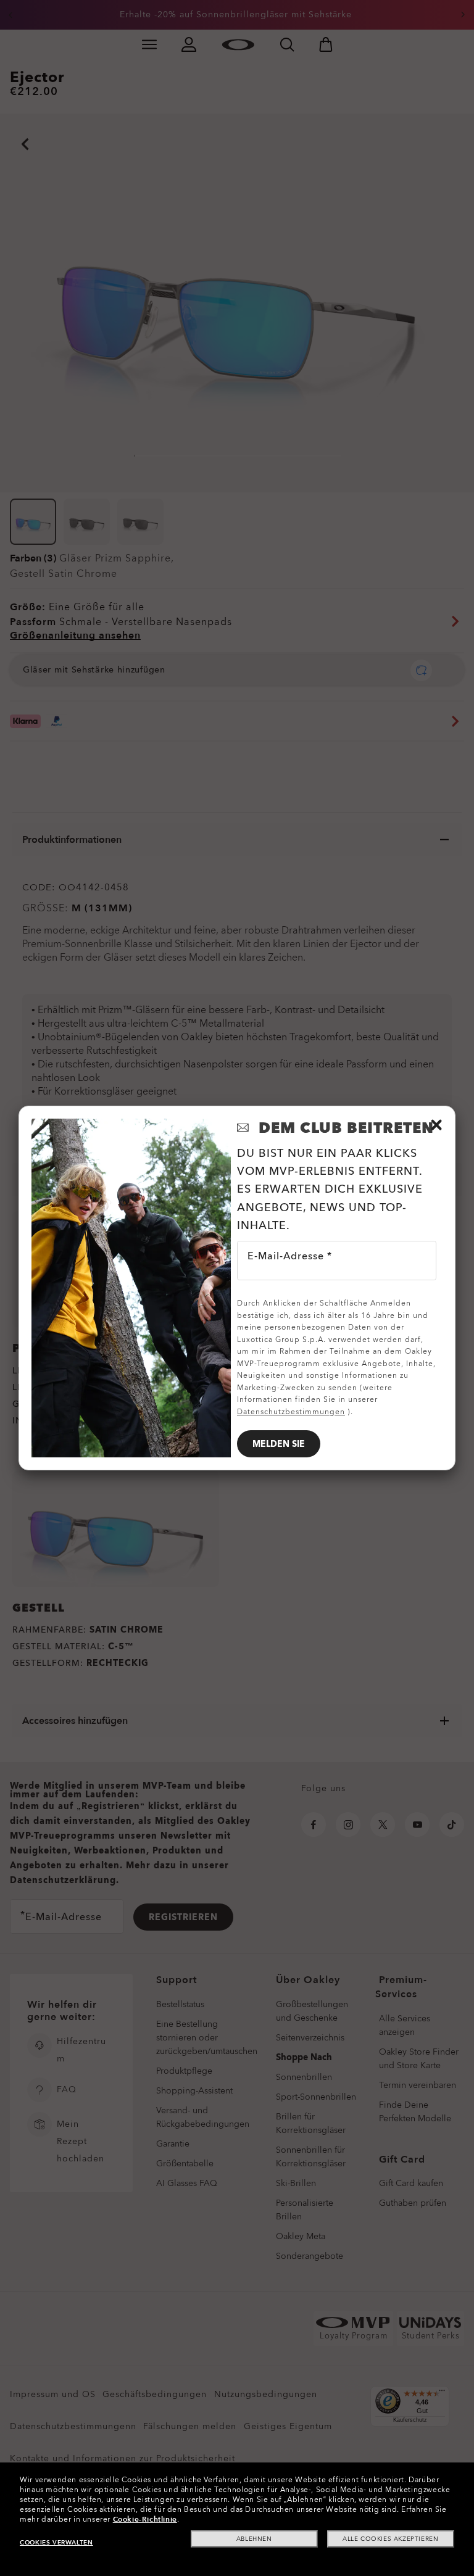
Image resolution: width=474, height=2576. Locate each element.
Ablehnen (254, 2539)
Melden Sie (279, 1444)
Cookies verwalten (56, 2543)
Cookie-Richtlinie (145, 2519)
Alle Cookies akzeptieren (390, 2539)
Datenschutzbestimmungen (291, 1412)
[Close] (436, 1125)
